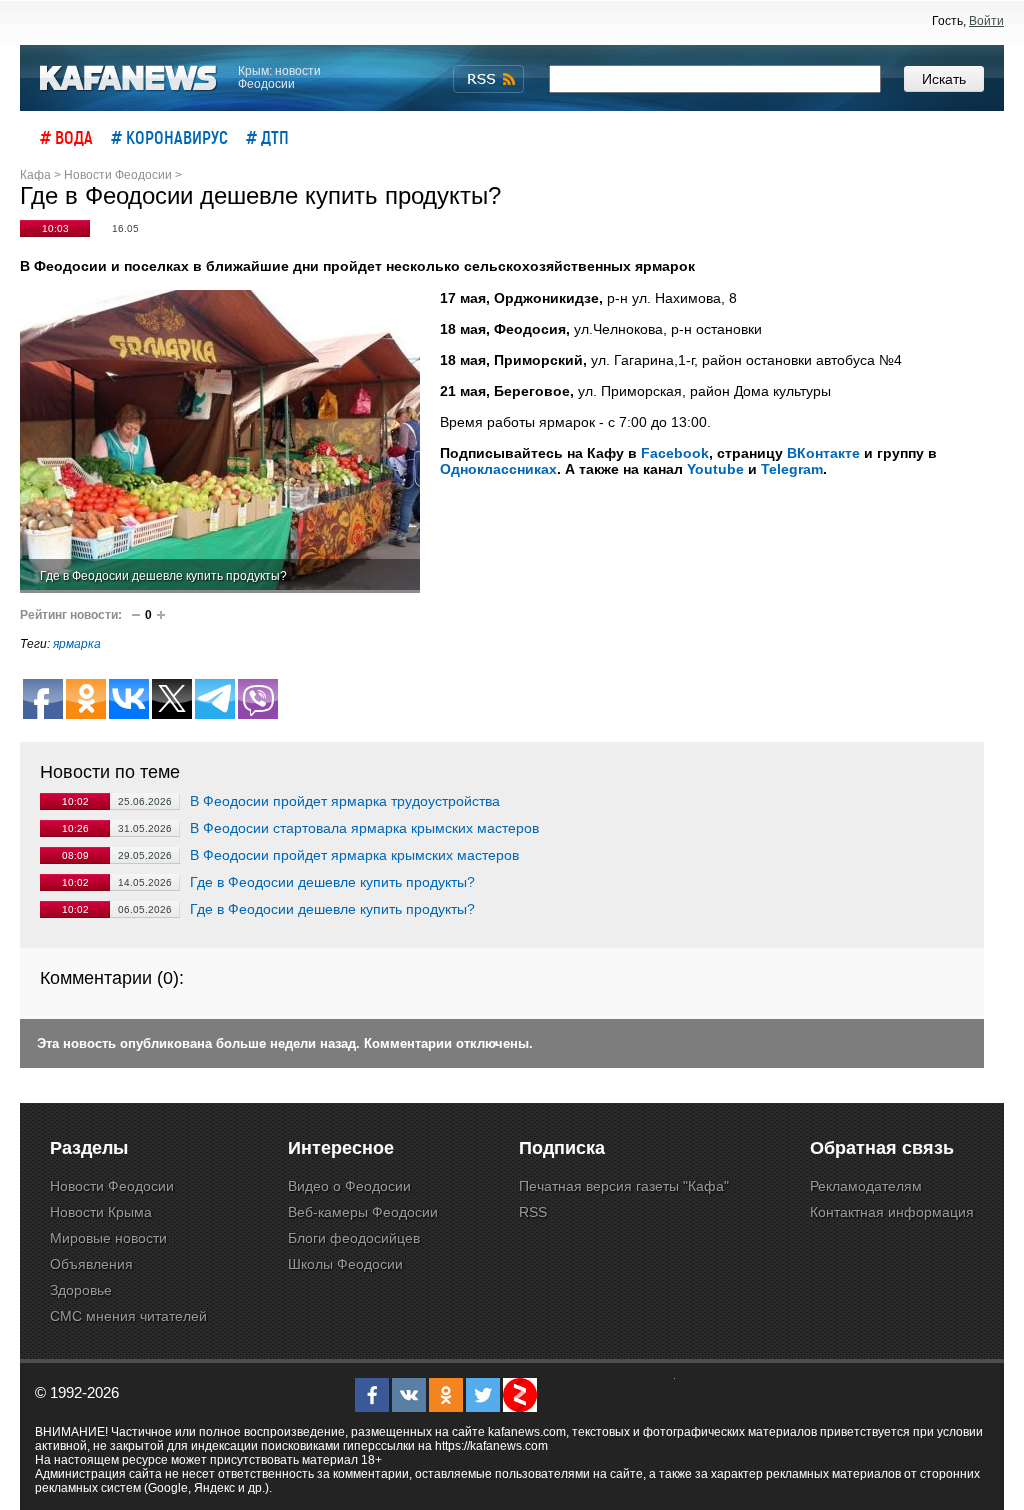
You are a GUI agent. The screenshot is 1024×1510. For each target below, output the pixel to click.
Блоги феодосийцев (354, 1238)
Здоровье (81, 1290)
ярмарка (77, 644)
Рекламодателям (866, 1186)
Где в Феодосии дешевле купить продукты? (332, 882)
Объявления (91, 1264)
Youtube (715, 469)
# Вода (66, 137)
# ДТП (267, 137)
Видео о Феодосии (349, 1186)
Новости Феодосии (112, 1186)
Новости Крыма (101, 1212)
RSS (533, 1212)
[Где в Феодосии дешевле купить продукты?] (220, 441)
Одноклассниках (498, 469)
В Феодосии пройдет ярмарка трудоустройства (345, 801)
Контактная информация (892, 1212)
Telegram (792, 469)
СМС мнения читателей (128, 1316)
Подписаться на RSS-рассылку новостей (488, 79)
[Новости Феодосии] (129, 78)
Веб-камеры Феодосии (363, 1212)
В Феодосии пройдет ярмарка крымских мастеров (354, 855)
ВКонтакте (823, 453)
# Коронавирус (169, 137)
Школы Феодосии (345, 1264)
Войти (986, 21)
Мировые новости (108, 1238)
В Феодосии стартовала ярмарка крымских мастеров (364, 828)
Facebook (675, 453)
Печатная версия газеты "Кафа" (624, 1186)
